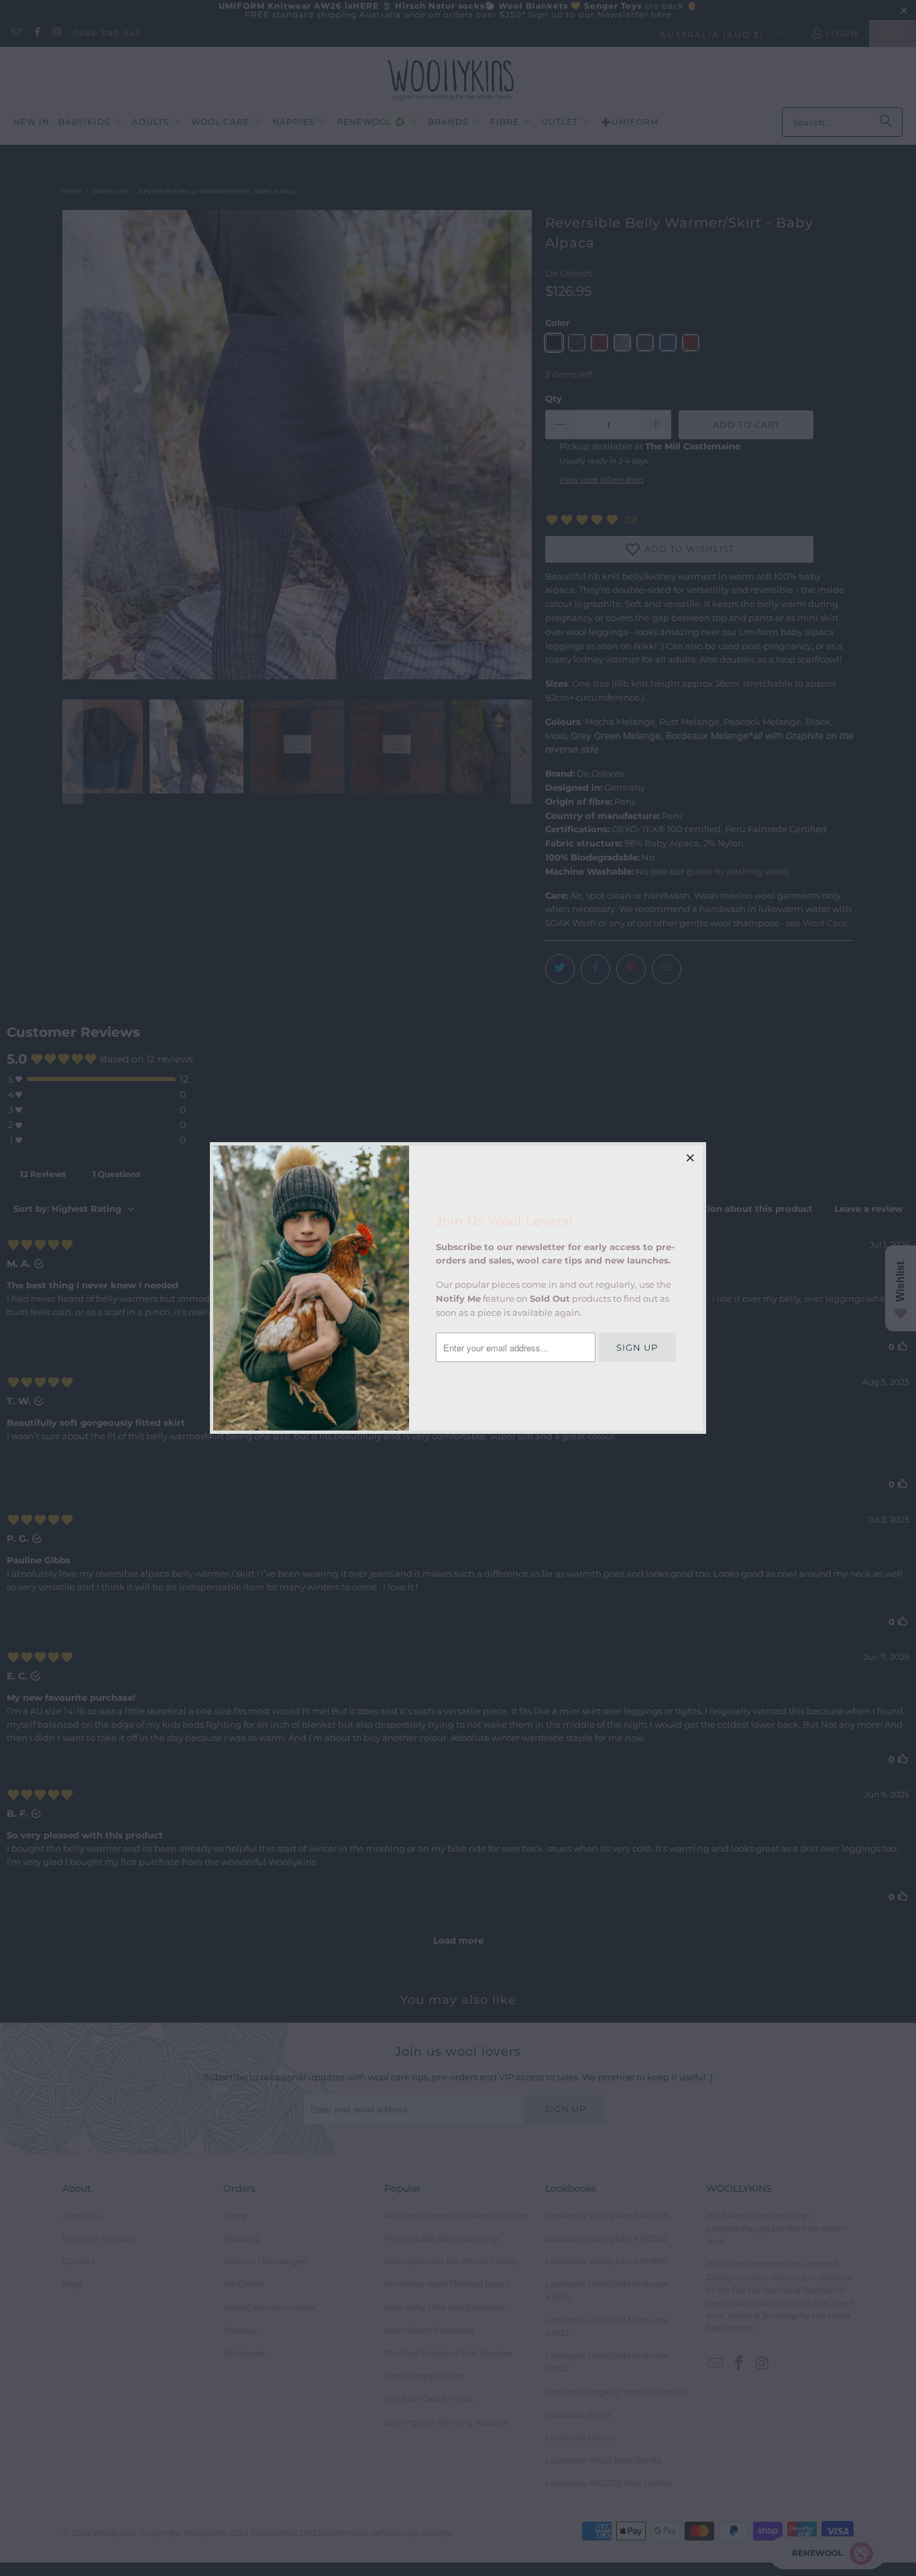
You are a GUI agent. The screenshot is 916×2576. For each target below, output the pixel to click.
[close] (691, 1158)
